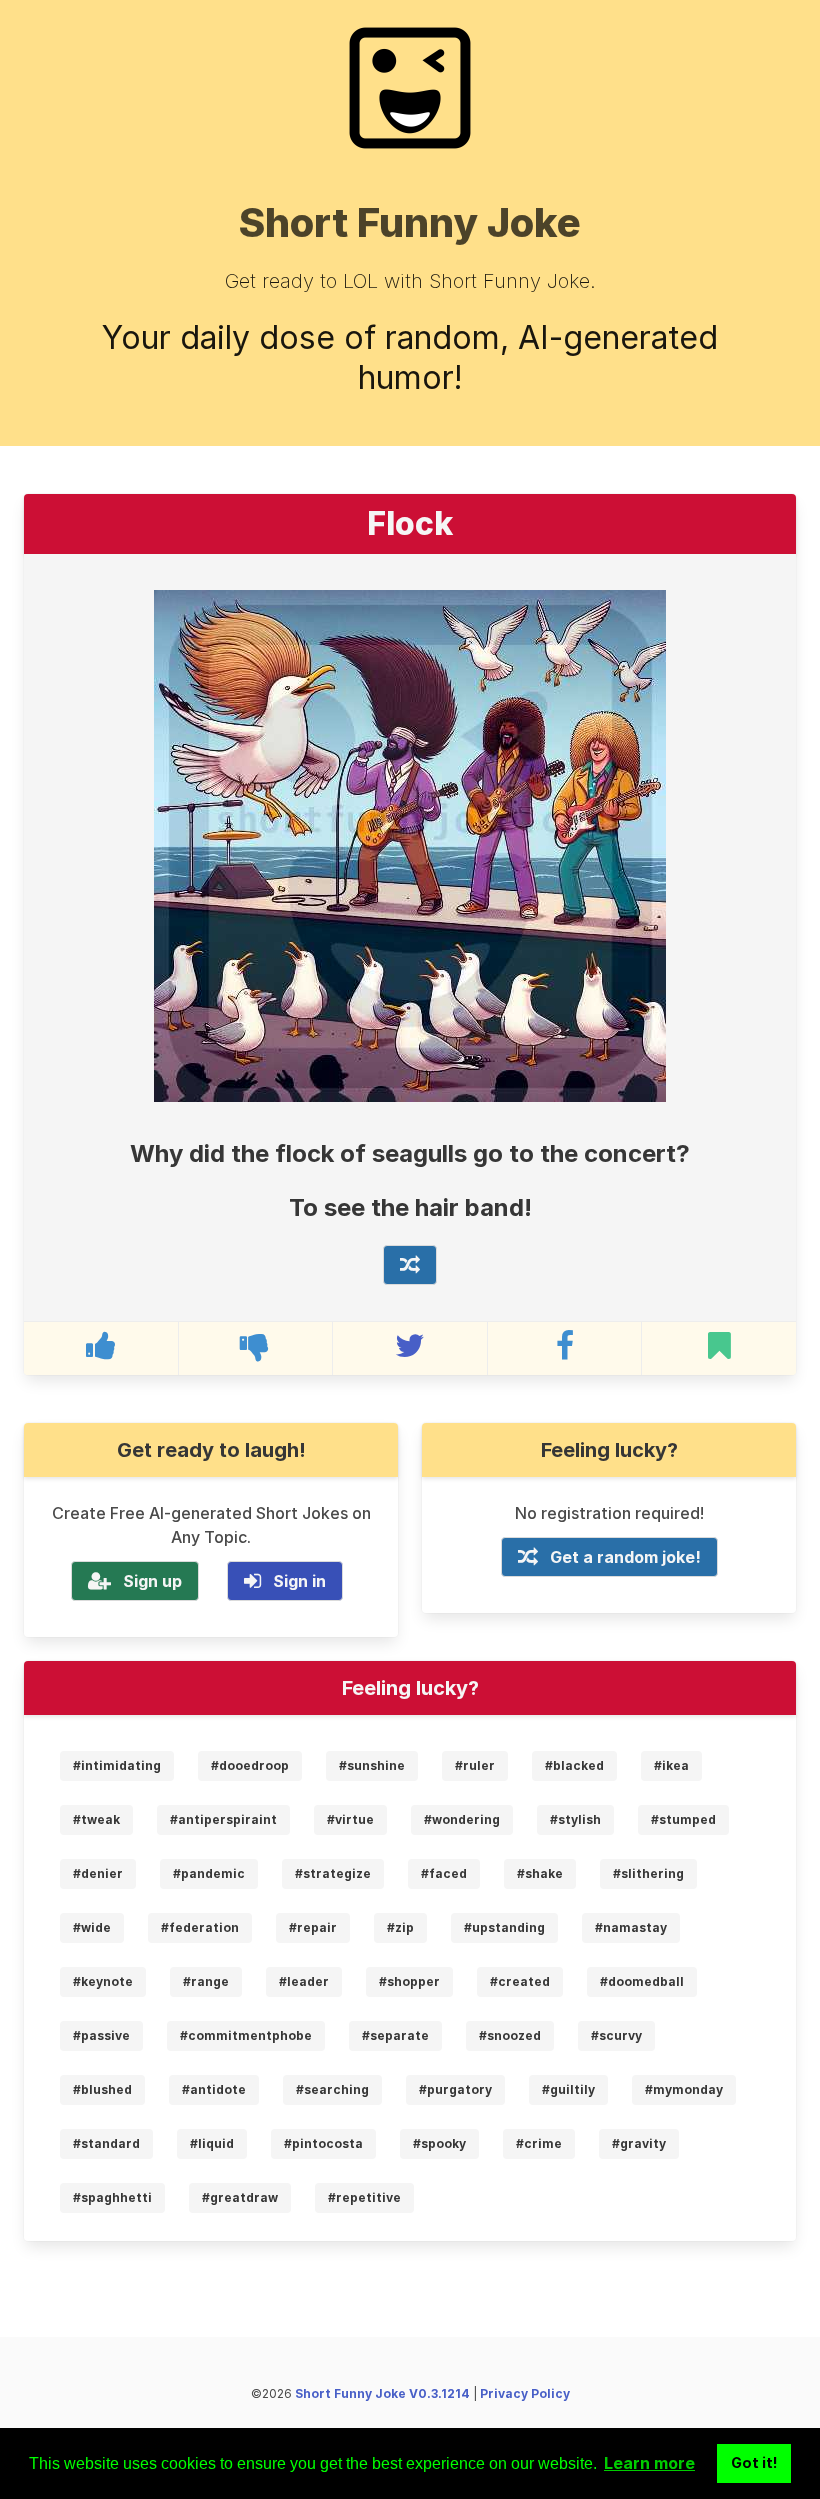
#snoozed (510, 2035)
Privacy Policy (525, 2393)
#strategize (333, 1873)
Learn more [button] (649, 2463)
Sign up (152, 1581)
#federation (200, 1927)
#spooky (439, 2143)
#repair (313, 1927)
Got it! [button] (754, 2462)
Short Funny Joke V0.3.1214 (382, 2393)
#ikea (671, 1765)
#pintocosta (323, 2143)
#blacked (574, 1765)
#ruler (475, 1765)
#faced (444, 1873)
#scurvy (616, 2035)
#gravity (639, 2143)
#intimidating (117, 1765)
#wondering (462, 1819)
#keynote (103, 1981)
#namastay (631, 1927)
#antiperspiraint (223, 1819)
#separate (395, 2035)
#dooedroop (250, 1765)
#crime (539, 2143)
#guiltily (568, 2089)
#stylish (575, 1819)
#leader (304, 1981)
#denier (98, 1873)
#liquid (212, 2143)
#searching (332, 2089)
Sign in (299, 1581)
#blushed (102, 2089)
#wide (92, 1927)
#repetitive (364, 2197)
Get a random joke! (625, 1557)
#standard (106, 2143)
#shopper (409, 1981)
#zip (400, 1927)
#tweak (96, 1819)
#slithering (648, 1873)
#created (520, 1981)
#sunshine (372, 1765)
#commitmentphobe (246, 2035)
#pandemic (209, 1873)
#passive (101, 2035)
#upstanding (504, 1927)
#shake (540, 1873)
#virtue (350, 1819)
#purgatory (455, 2089)
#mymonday (684, 2089)
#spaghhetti (112, 2197)
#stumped (683, 1819)
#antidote (214, 2089)
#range (206, 1981)
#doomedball (642, 1981)
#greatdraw (240, 2197)
